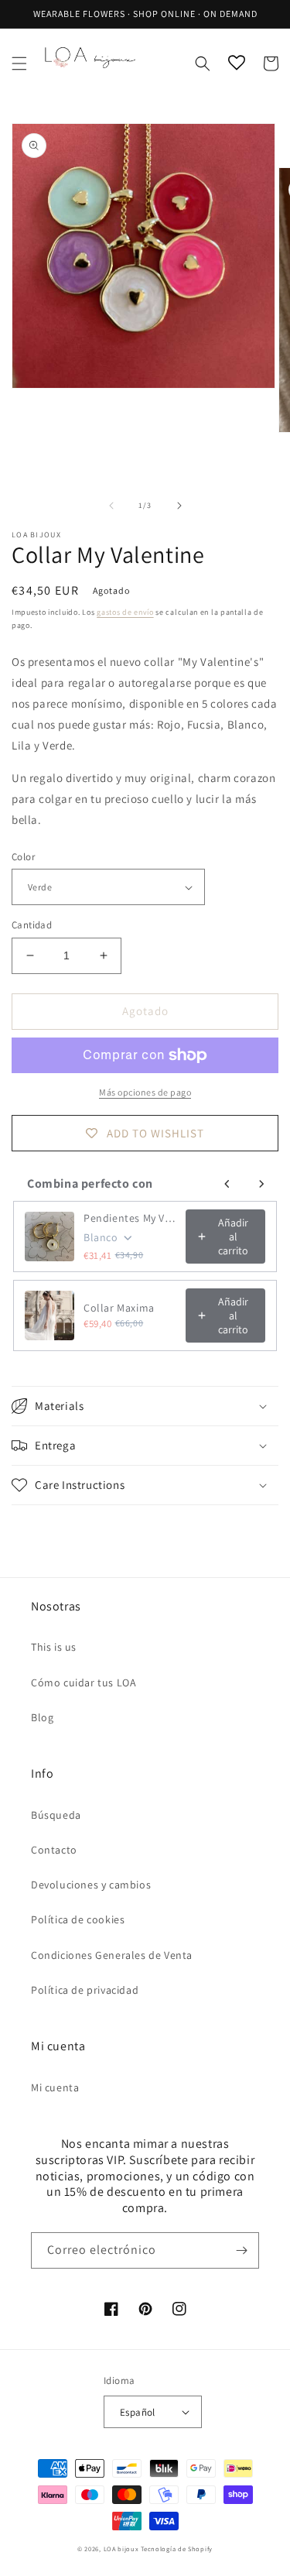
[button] (19, 63)
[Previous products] (227, 1184)
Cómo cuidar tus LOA (84, 1682)
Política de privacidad (85, 1990)
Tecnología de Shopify (177, 2549)
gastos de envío (125, 612)
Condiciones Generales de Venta (112, 1955)
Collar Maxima (119, 1308)
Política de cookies (78, 1919)
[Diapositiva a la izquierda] (111, 506)
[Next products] (261, 1184)
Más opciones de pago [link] (145, 1092)
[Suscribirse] (241, 2250)
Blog (42, 1717)
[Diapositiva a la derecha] (179, 506)
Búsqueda (56, 1815)
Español (138, 2412)
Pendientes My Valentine (130, 1218)
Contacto (54, 1850)
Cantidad (32, 925)
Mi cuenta (55, 2087)
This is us (54, 1647)
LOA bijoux (123, 2549)
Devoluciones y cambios (91, 1885)
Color (23, 857)
